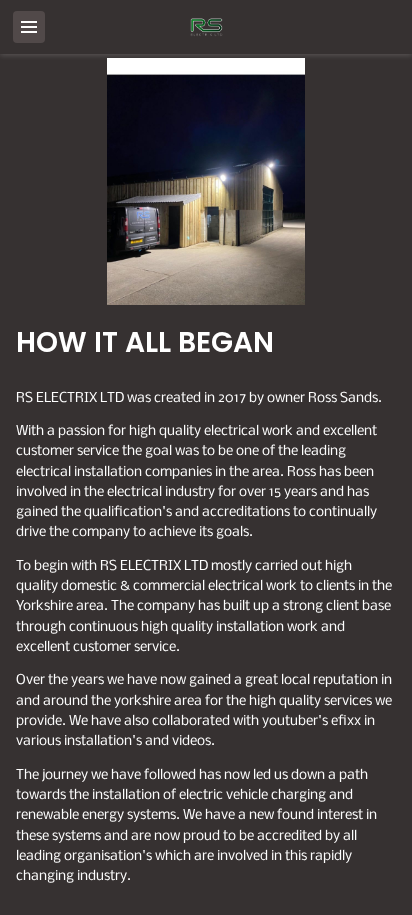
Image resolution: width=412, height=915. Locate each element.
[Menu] (29, 27)
